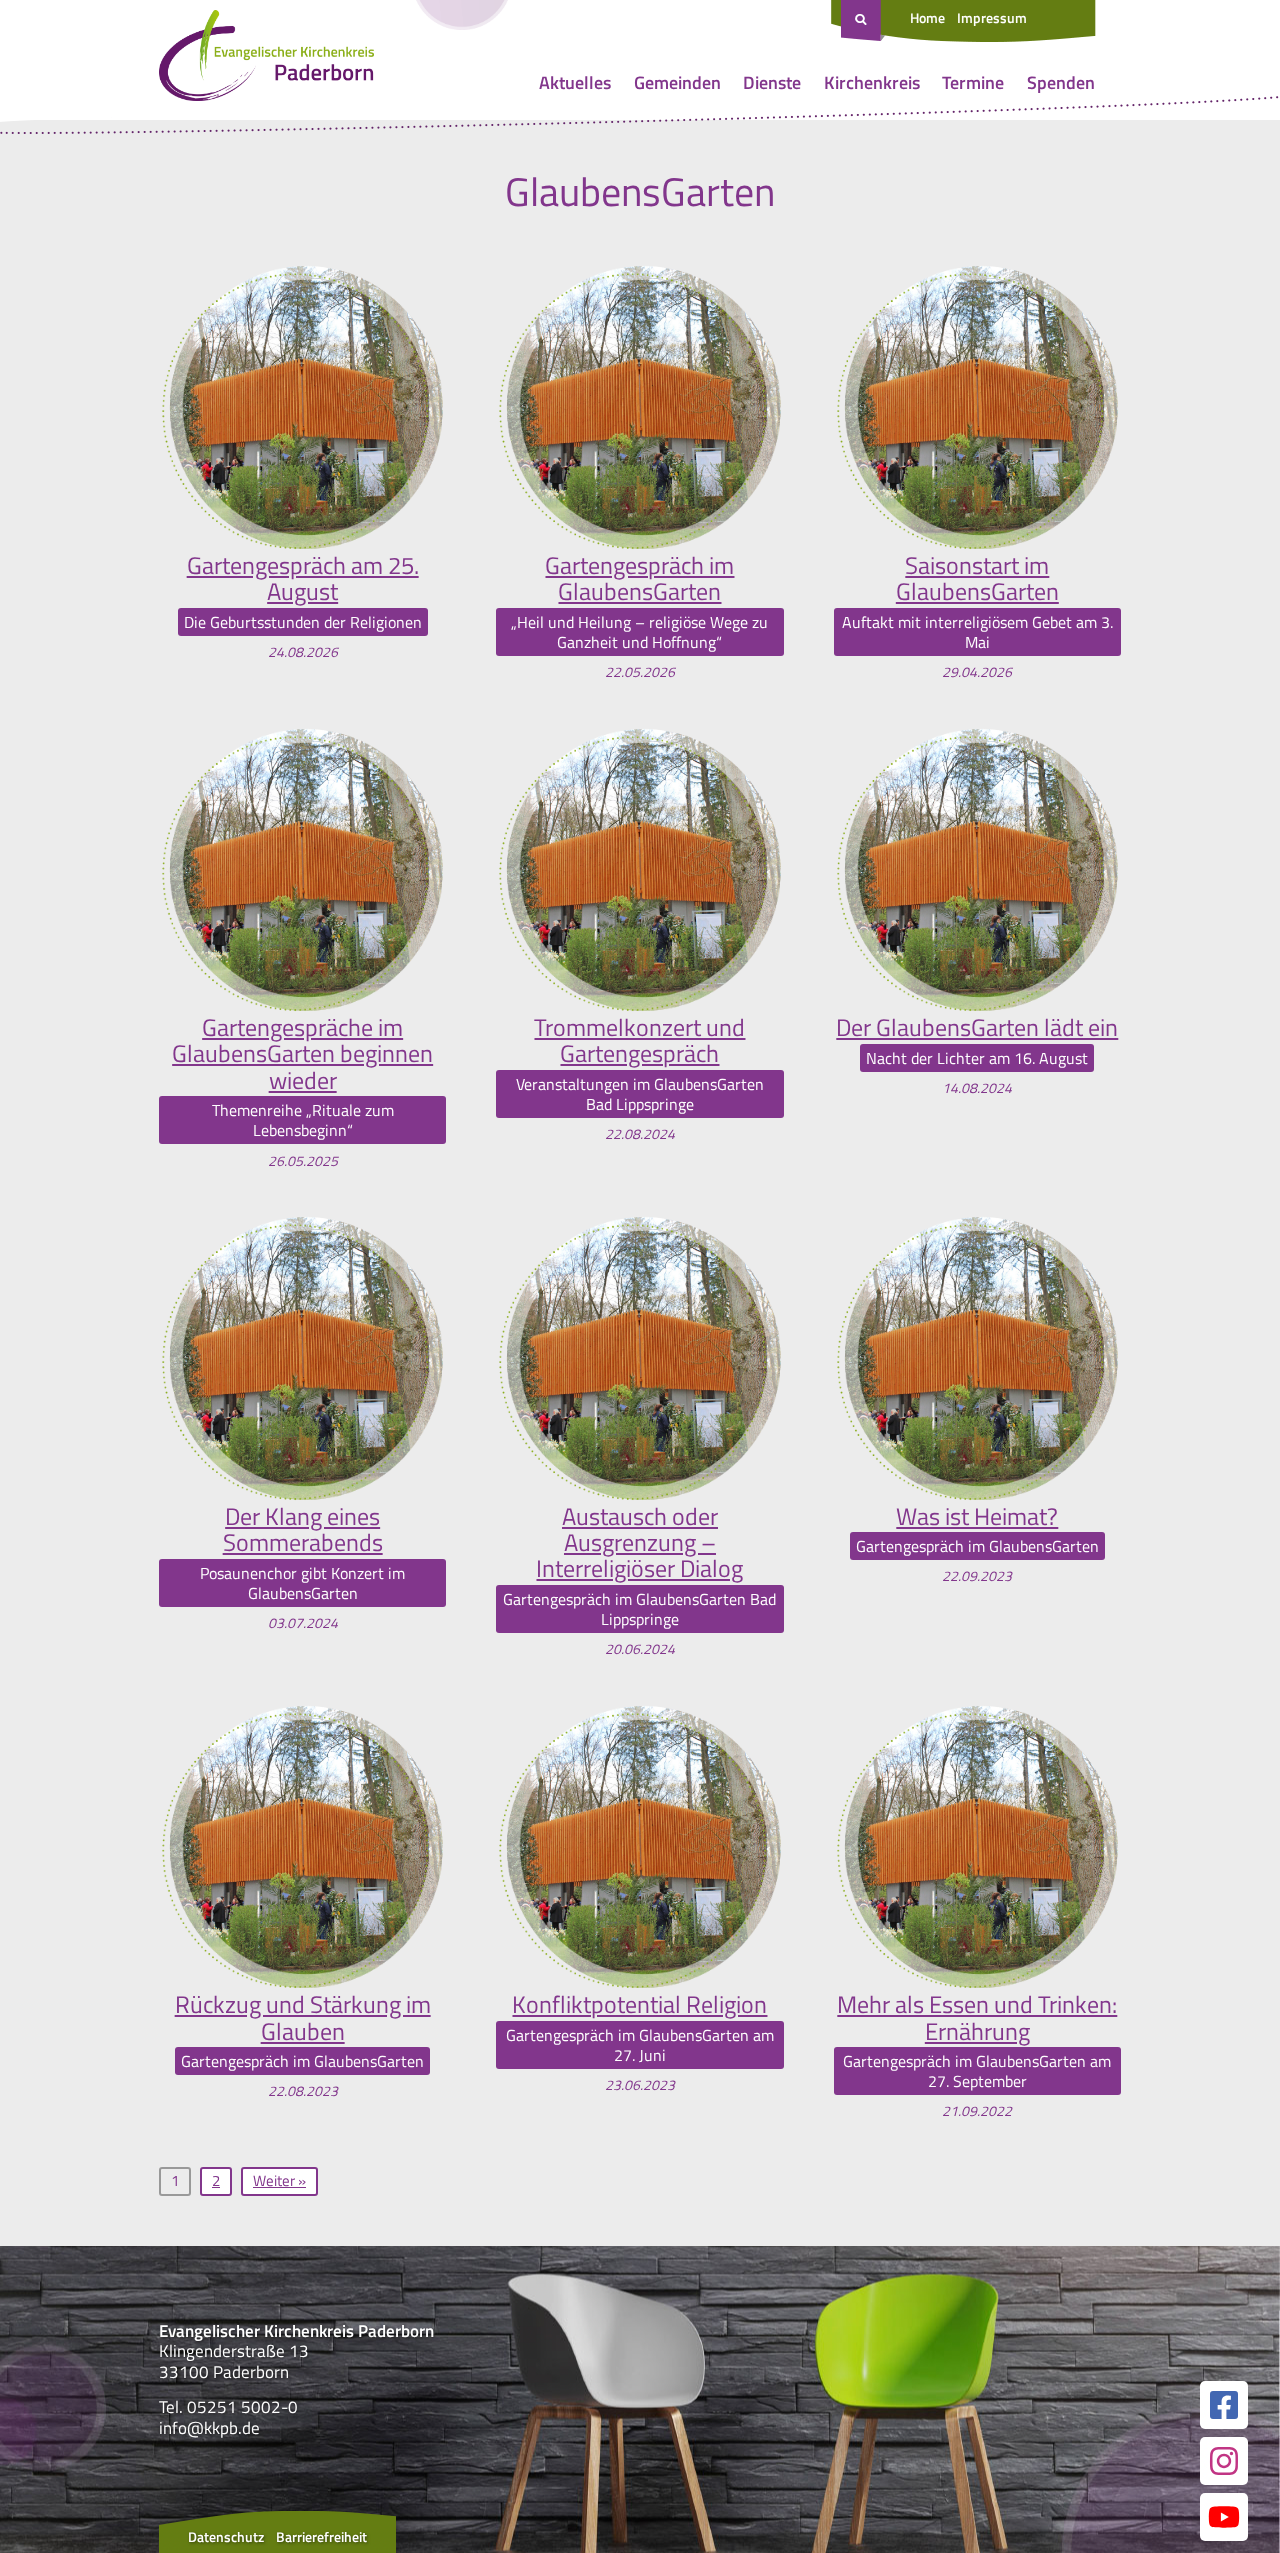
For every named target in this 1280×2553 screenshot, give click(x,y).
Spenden (1061, 82)
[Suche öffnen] (863, 21)
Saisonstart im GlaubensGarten (977, 578)
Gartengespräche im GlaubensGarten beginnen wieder (302, 1053)
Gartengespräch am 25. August (303, 578)
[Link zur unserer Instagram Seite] (1224, 2461)
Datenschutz (226, 2536)
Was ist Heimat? (977, 1516)
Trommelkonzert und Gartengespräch (639, 1040)
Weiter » (279, 2180)
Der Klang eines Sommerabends (303, 1529)
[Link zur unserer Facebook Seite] (1224, 2405)
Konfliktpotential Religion (639, 2004)
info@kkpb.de (209, 2428)
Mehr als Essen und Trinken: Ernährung (977, 2017)
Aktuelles (575, 82)
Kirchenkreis (872, 82)
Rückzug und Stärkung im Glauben (303, 2017)
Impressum (992, 17)
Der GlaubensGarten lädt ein (977, 1027)
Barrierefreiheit (321, 2536)
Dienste (772, 82)
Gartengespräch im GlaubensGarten (639, 578)
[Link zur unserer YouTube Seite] (1224, 2517)
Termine (973, 82)
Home (927, 17)
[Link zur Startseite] (266, 60)
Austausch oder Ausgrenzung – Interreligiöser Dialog (639, 1542)
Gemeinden (677, 82)
